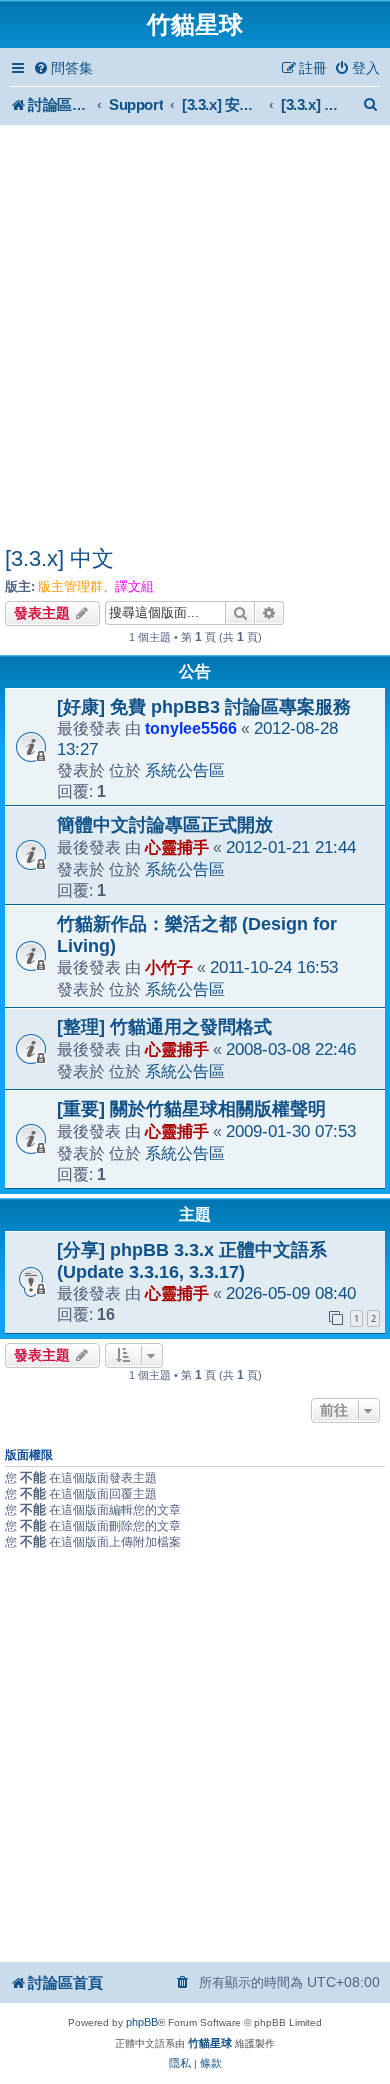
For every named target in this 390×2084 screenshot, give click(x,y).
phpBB (142, 2022)
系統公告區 (185, 770)
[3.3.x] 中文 (59, 558)
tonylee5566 (191, 728)
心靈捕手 (177, 847)
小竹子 (169, 967)
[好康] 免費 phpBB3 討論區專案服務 (204, 707)
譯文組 (134, 586)
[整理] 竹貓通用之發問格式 (164, 1027)
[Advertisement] (195, 337)
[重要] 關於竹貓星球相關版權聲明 (191, 1109)
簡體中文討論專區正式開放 (165, 825)
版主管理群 (70, 586)
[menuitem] (63, 68)
